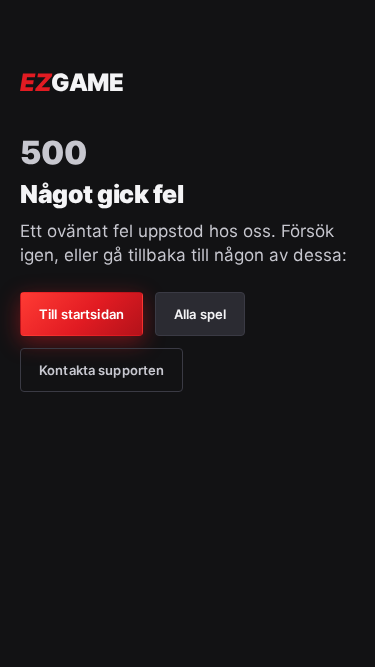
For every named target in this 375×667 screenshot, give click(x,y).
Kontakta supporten (101, 370)
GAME (71, 82)
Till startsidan (81, 314)
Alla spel (200, 314)
